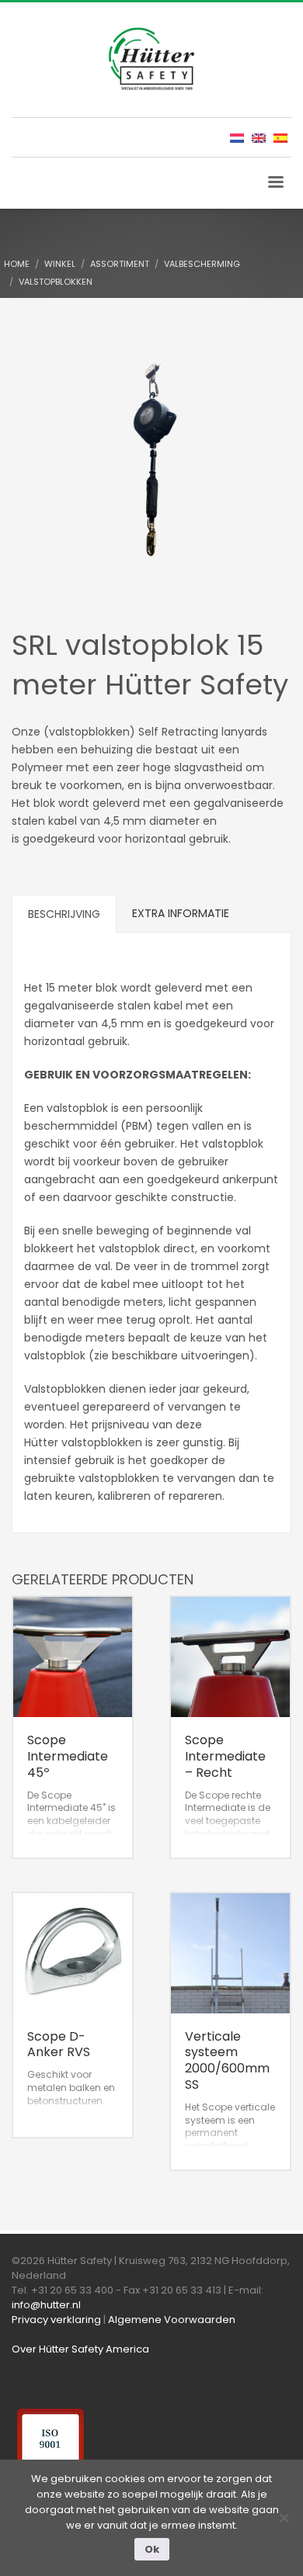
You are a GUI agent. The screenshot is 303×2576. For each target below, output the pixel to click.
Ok (152, 2549)
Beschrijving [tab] (64, 914)
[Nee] (284, 2518)
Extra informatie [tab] (181, 913)
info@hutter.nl (46, 2305)
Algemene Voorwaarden (172, 2320)
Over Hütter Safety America (80, 2349)
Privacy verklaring (56, 2320)
